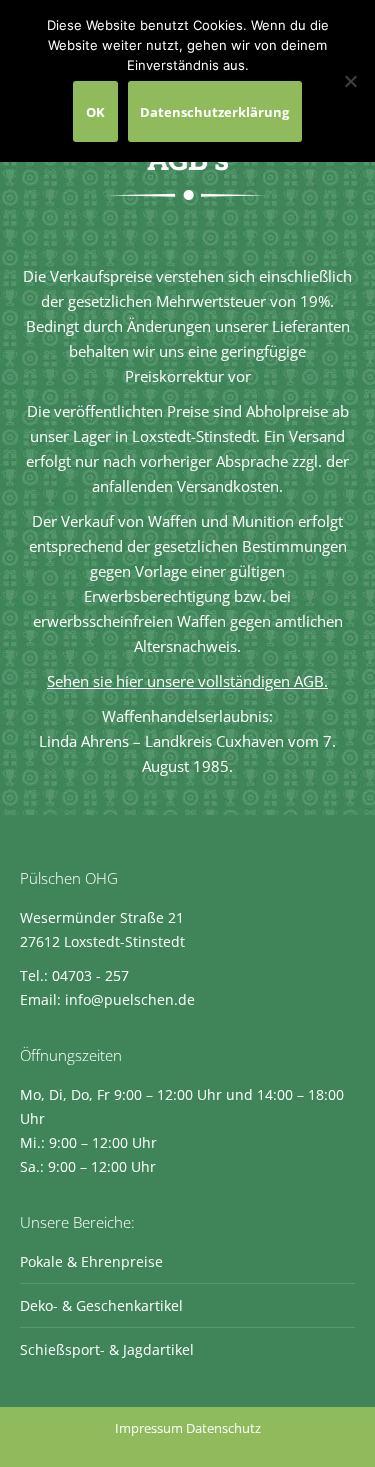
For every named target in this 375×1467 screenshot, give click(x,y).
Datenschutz (223, 1428)
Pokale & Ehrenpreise (91, 1261)
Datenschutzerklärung (214, 112)
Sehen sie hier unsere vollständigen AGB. (187, 681)
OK (95, 112)
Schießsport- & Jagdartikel (107, 1349)
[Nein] (350, 81)
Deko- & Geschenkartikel (101, 1305)
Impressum (149, 1428)
